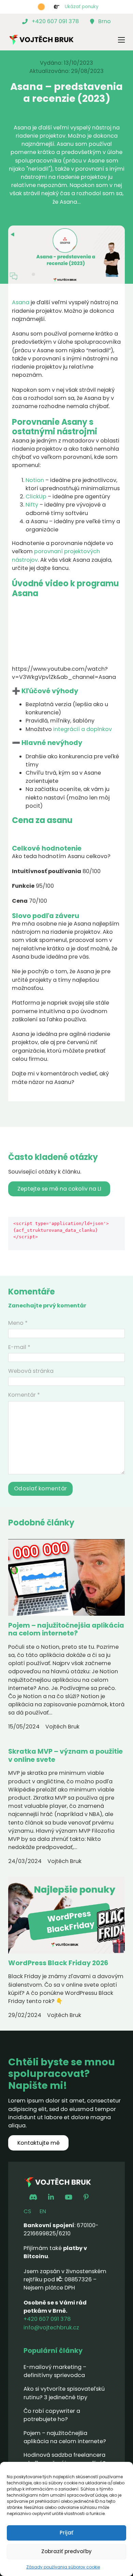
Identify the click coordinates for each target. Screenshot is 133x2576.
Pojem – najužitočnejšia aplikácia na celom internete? (66, 1629)
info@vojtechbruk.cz (51, 2327)
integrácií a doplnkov (83, 729)
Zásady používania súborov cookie (63, 2567)
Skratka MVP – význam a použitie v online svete (65, 1755)
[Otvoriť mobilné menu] (121, 40)
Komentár (24, 1395)
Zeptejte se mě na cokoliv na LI (59, 1189)
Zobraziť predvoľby (66, 2551)
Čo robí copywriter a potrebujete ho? (52, 2415)
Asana (21, 302)
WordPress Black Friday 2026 (58, 1963)
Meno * (18, 1323)
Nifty (32, 505)
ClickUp (36, 496)
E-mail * (19, 1347)
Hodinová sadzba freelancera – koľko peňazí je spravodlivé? (65, 2459)
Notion (35, 480)
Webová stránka (31, 1371)
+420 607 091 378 (47, 2319)
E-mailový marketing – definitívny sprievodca (55, 2371)
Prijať (66, 2533)
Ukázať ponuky (82, 7)
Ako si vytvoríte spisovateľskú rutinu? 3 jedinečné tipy (64, 2393)
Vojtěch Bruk (66, 114)
